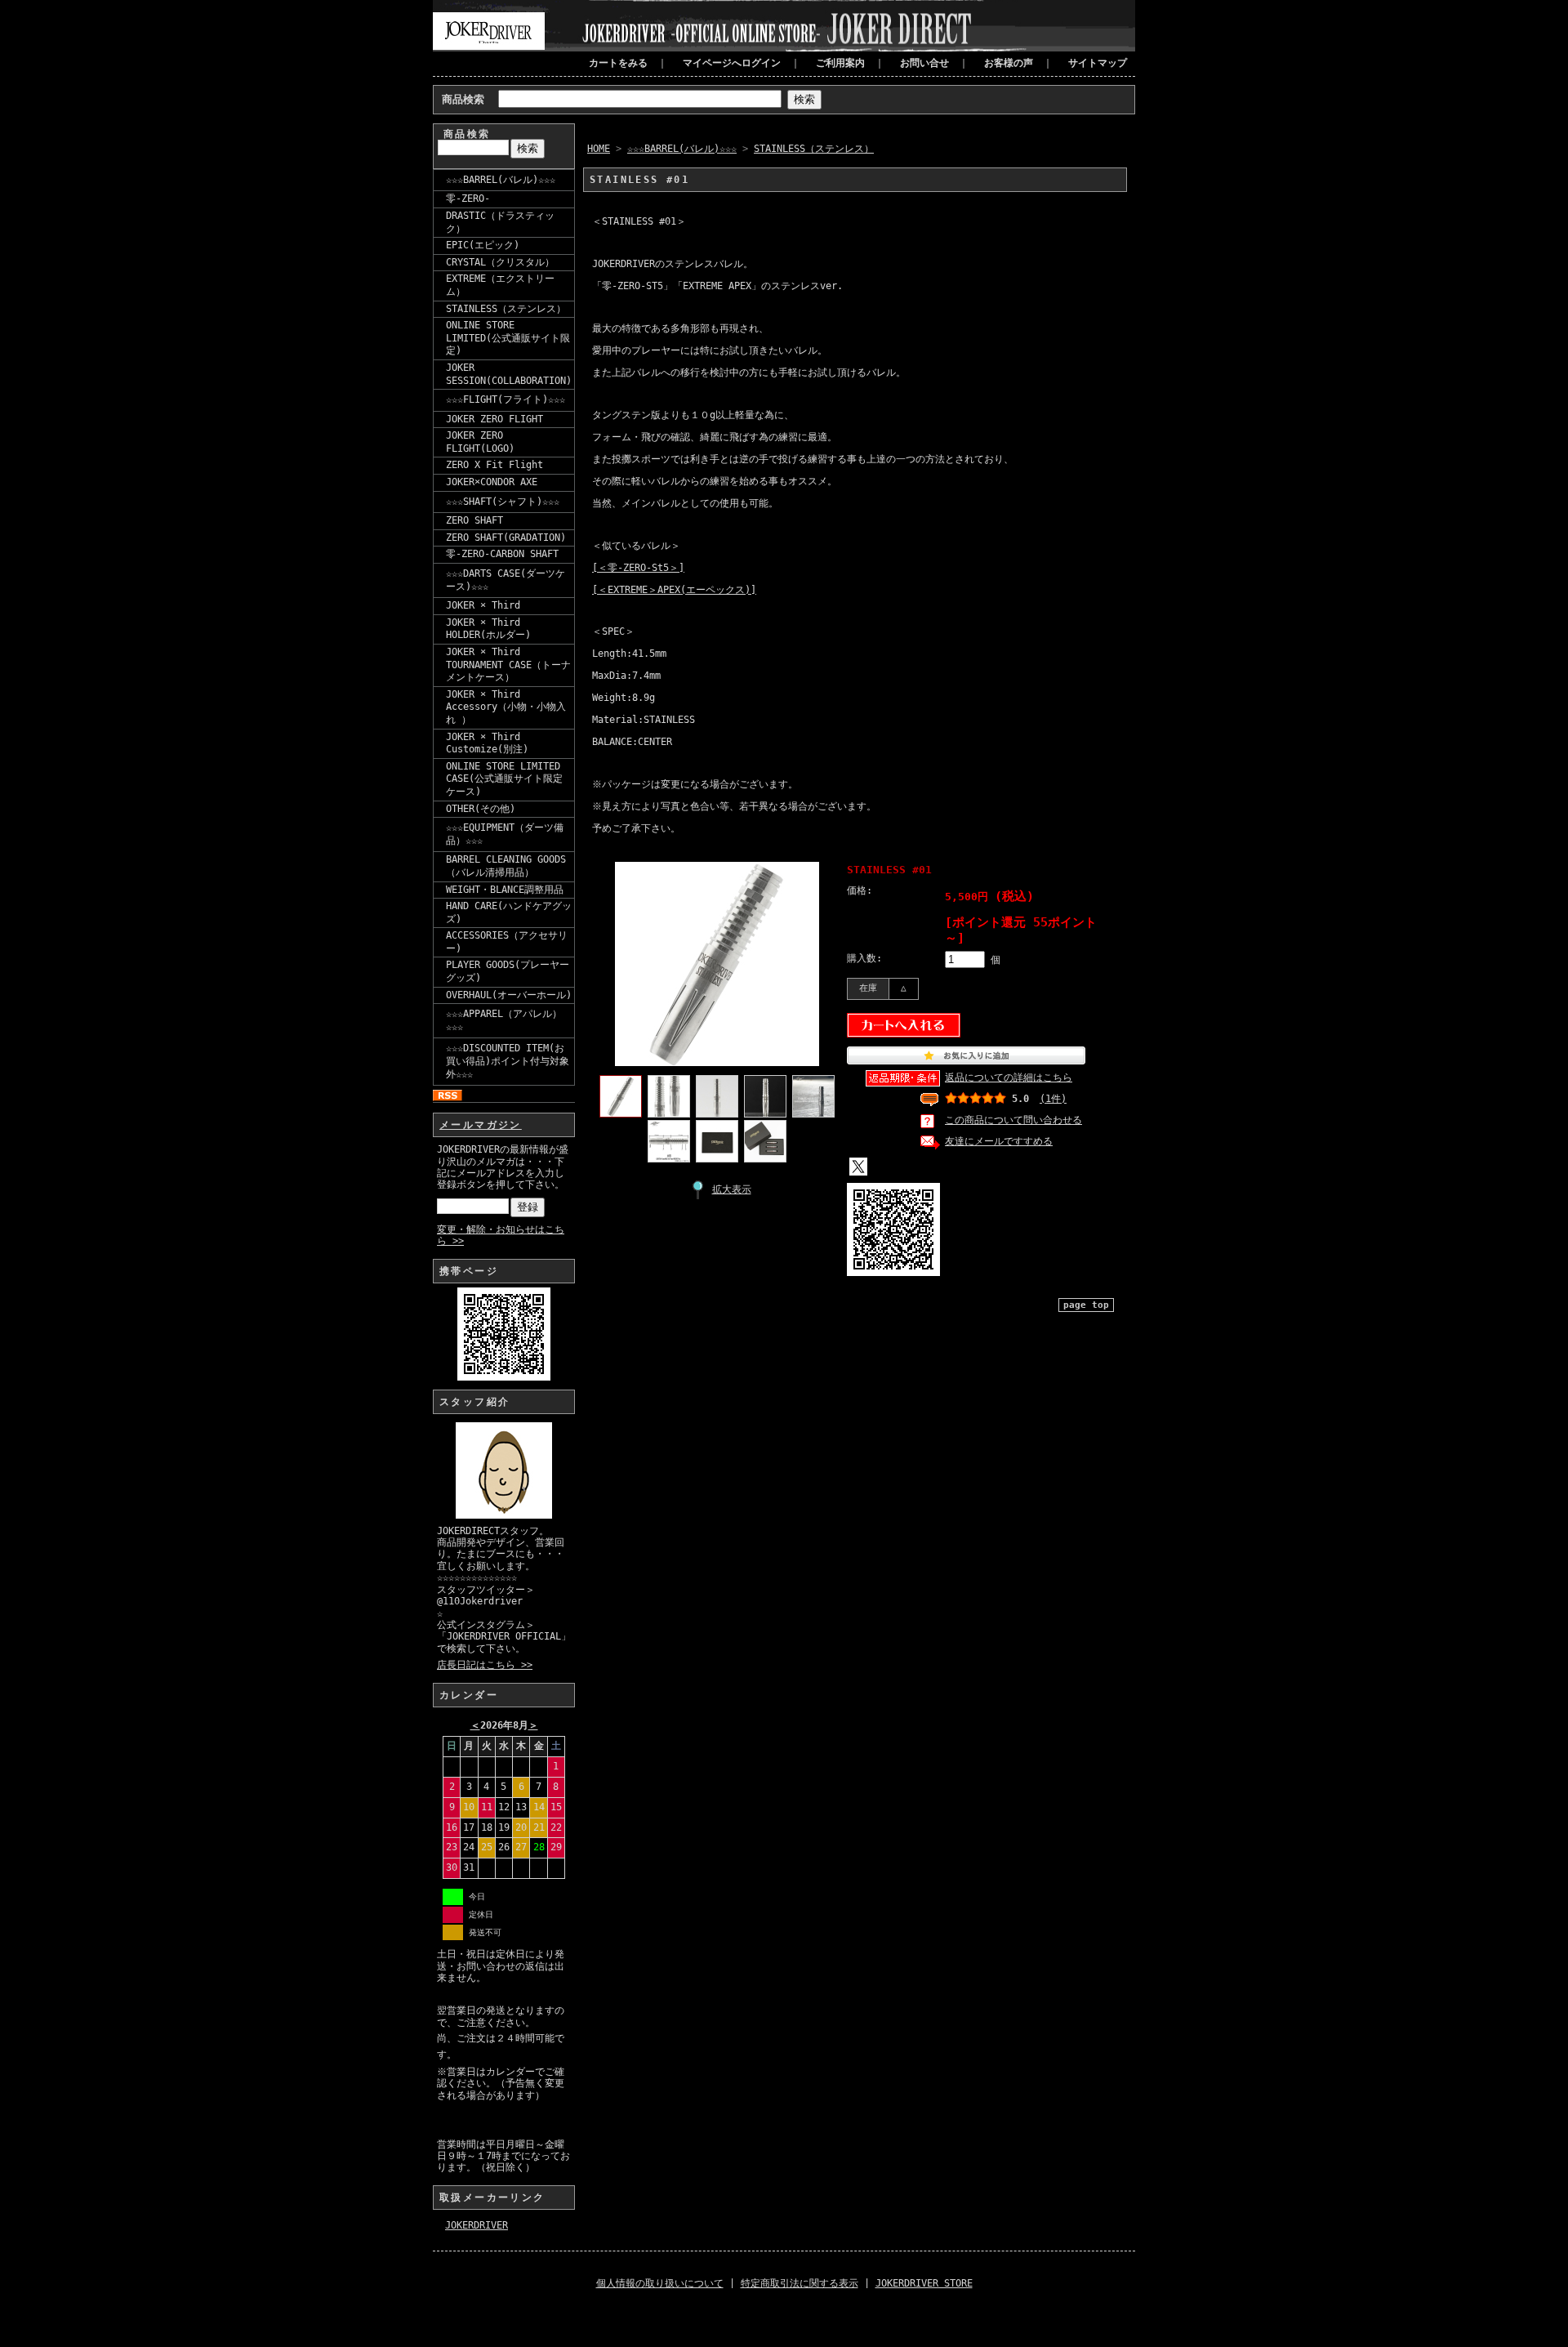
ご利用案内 (840, 63)
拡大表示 (732, 1189)
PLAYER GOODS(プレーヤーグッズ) (508, 971)
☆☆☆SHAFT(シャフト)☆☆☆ (503, 502)
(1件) (1053, 1099)
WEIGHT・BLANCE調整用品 (505, 890)
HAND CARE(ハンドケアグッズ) (509, 912)
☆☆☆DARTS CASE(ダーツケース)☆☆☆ (506, 580)
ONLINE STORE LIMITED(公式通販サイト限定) (508, 338)
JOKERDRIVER (477, 2225)
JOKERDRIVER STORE (924, 2283)
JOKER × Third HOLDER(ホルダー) (488, 629)
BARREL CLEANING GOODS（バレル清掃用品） (506, 866)
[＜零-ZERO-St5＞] (638, 568)
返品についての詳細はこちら (1009, 1078)
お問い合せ (924, 63)
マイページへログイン (732, 63)
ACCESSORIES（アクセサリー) (507, 942)
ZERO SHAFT (474, 520)
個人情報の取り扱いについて (660, 2283)
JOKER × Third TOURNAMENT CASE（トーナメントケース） (508, 665)
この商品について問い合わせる (1013, 1120)
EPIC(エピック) (483, 245)
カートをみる (618, 63)
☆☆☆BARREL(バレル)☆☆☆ (501, 180)
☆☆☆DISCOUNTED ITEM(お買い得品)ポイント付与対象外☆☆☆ (508, 1061)
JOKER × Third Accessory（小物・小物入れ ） (506, 707)
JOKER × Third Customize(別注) (487, 743)
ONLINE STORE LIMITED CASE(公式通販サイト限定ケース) (504, 779)
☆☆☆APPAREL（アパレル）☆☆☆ (504, 1020)
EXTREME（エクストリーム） (500, 285)
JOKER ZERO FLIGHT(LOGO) (480, 442)
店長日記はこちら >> (485, 1665)
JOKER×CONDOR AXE (492, 482)
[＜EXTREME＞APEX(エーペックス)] (674, 590)
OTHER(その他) (481, 809)
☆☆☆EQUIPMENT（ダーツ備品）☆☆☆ (505, 834)
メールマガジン (481, 1125)
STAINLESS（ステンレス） (506, 309)
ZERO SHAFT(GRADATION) (506, 538)
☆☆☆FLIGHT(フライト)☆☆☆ (506, 399)
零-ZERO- (468, 199)
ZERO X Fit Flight (494, 465)
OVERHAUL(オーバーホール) (509, 995)
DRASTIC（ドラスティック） (500, 222)
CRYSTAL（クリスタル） (500, 262)
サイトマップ (1098, 63)
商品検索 (463, 99)
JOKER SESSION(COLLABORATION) (509, 374)
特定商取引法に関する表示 (800, 2283)
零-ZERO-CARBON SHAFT (502, 554)
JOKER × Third (483, 605)
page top (1086, 1305)
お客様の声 (1009, 63)
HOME (599, 149)
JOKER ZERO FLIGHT (494, 419)
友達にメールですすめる (999, 1141)
